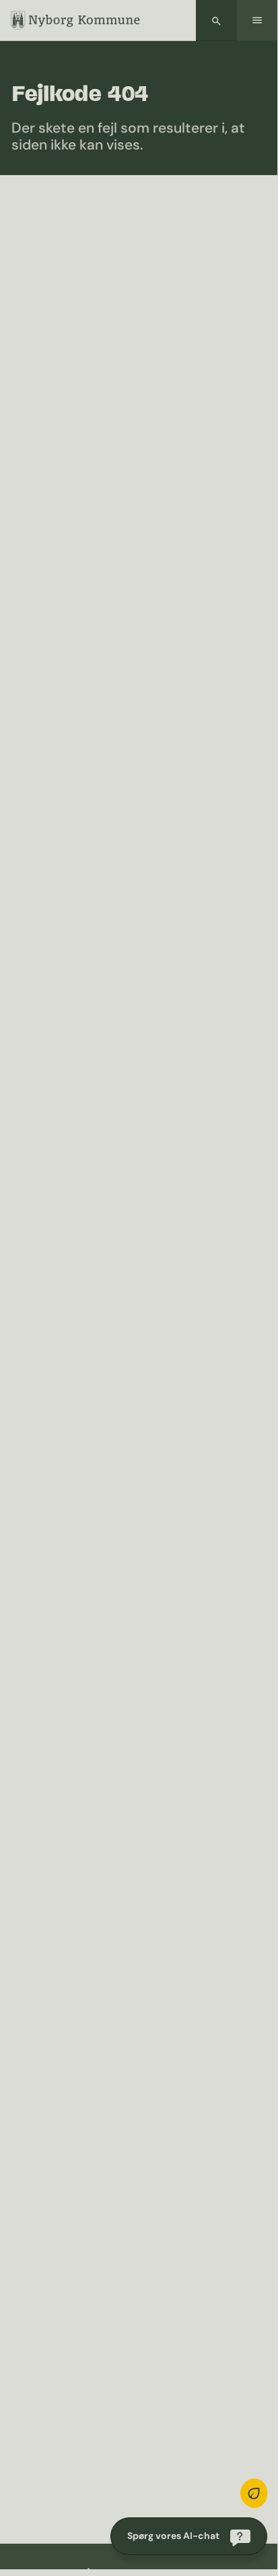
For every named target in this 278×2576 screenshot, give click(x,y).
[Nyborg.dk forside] (75, 20)
